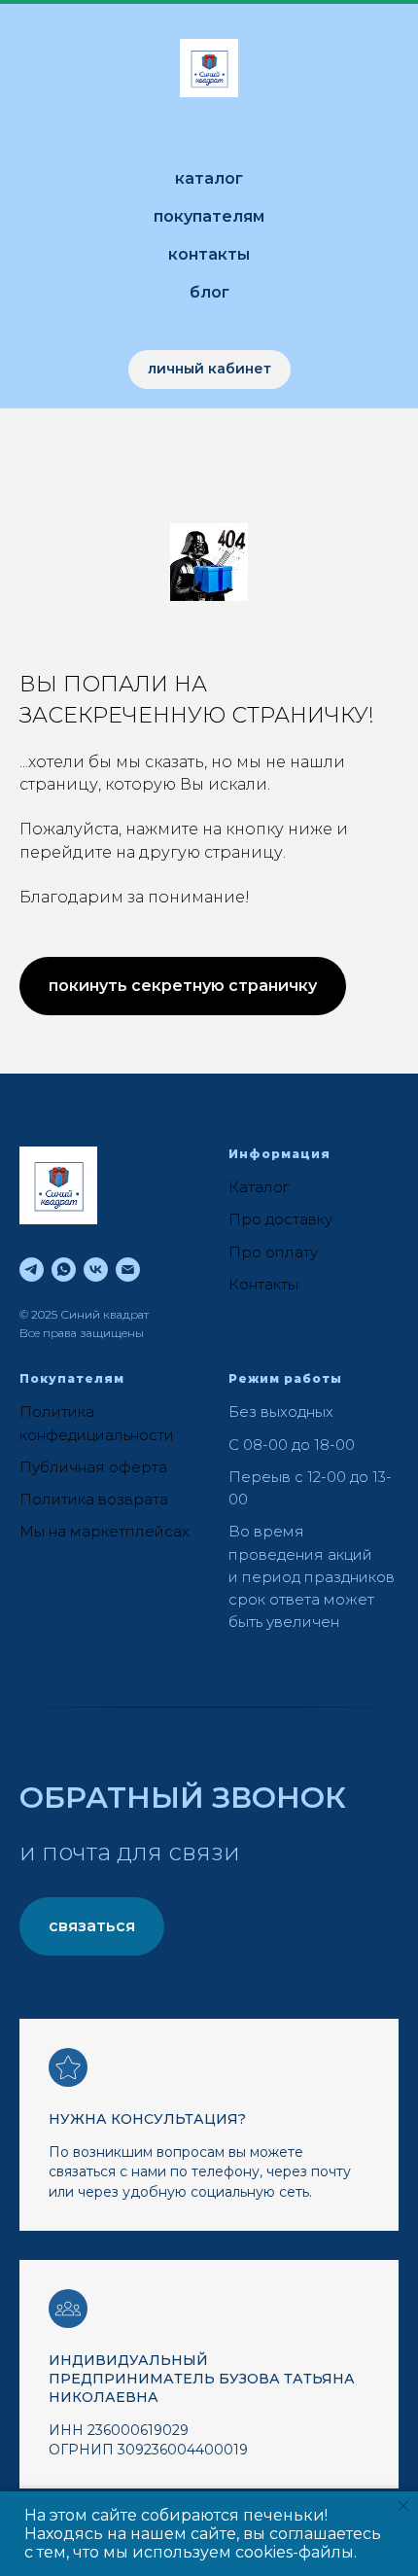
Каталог (209, 178)
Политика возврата (94, 1499)
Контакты (209, 254)
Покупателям (209, 216)
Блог (209, 292)
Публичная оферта (93, 1467)
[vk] (96, 1270)
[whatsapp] (64, 1270)
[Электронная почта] (128, 1270)
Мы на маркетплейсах (104, 1531)
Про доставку (280, 1219)
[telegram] (32, 1270)
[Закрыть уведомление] (403, 2506)
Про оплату (273, 1252)
